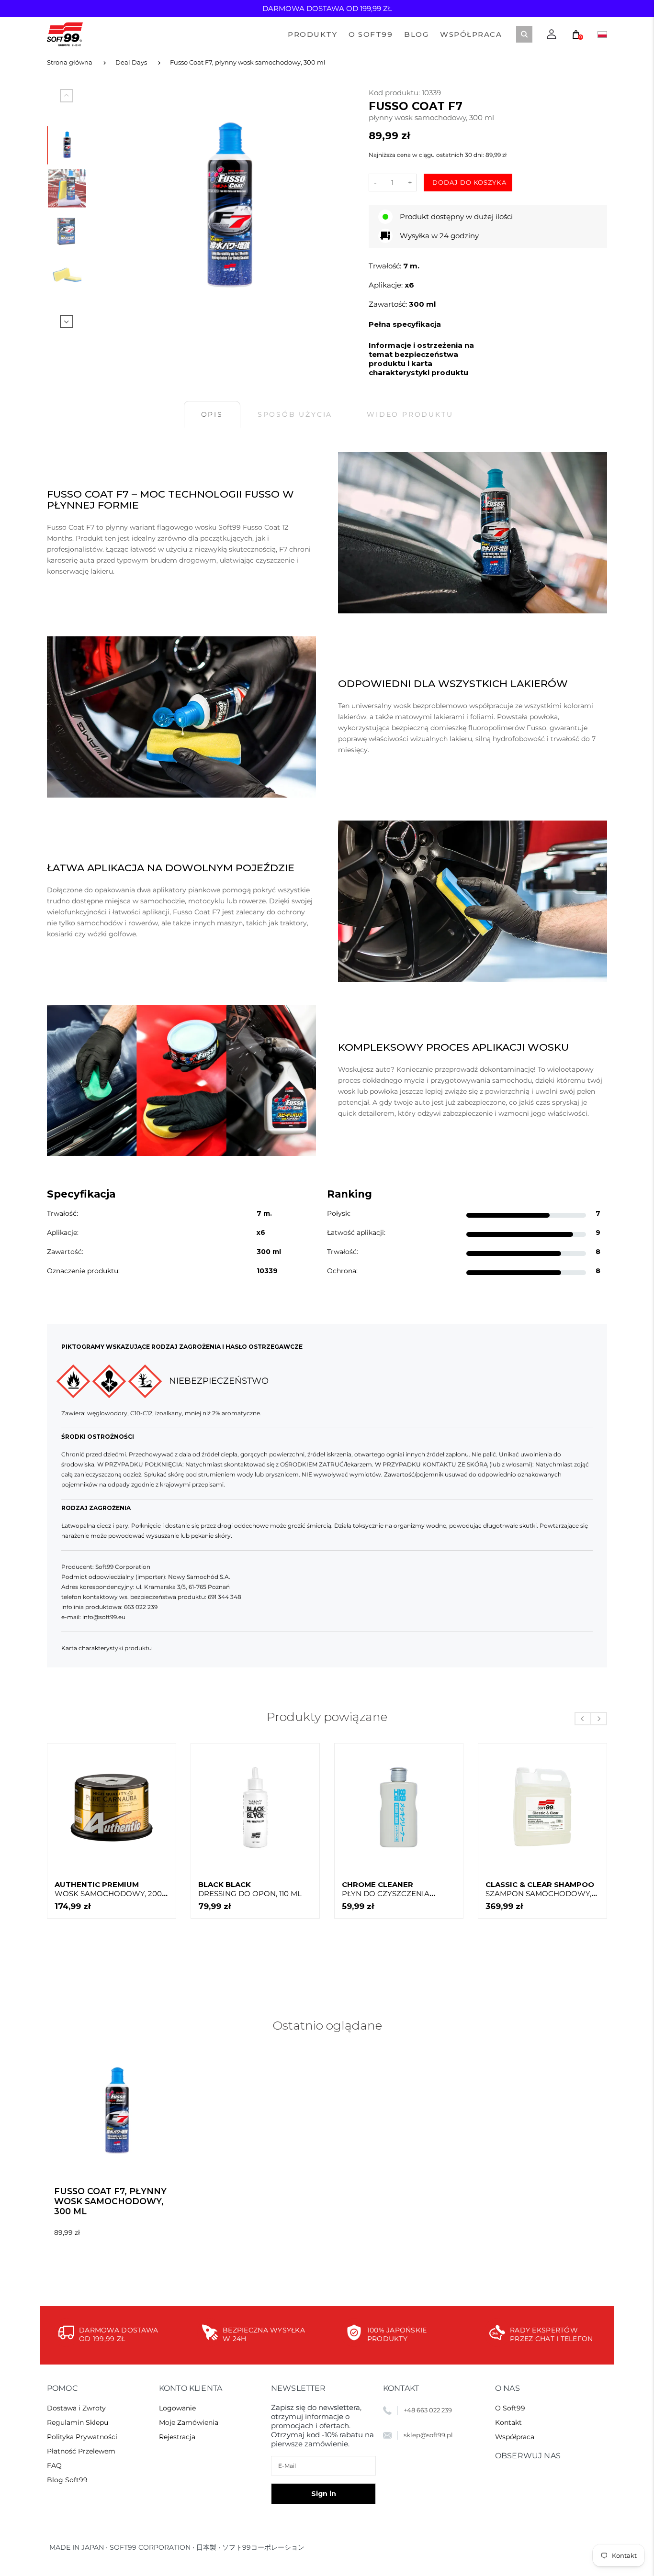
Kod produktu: (395, 93)
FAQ (54, 2465)
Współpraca (515, 2437)
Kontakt (508, 2422)
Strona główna (70, 62)
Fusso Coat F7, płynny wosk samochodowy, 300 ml (248, 62)
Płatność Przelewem (81, 2451)
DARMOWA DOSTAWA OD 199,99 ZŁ (327, 8)
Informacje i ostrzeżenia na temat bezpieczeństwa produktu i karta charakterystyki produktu (421, 359)
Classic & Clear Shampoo (540, 1889)
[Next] (338, 208)
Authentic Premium (108, 1889)
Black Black (250, 1889)
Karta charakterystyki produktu (107, 1648)
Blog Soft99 (67, 2480)
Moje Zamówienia (189, 2422)
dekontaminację (507, 1069)
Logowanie (177, 2408)
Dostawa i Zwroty (76, 2408)
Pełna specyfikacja (405, 324)
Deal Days (131, 62)
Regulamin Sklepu (78, 2422)
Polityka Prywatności (82, 2437)
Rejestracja (177, 2437)
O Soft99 (510, 2408)
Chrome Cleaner (390, 1889)
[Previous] (122, 208)
